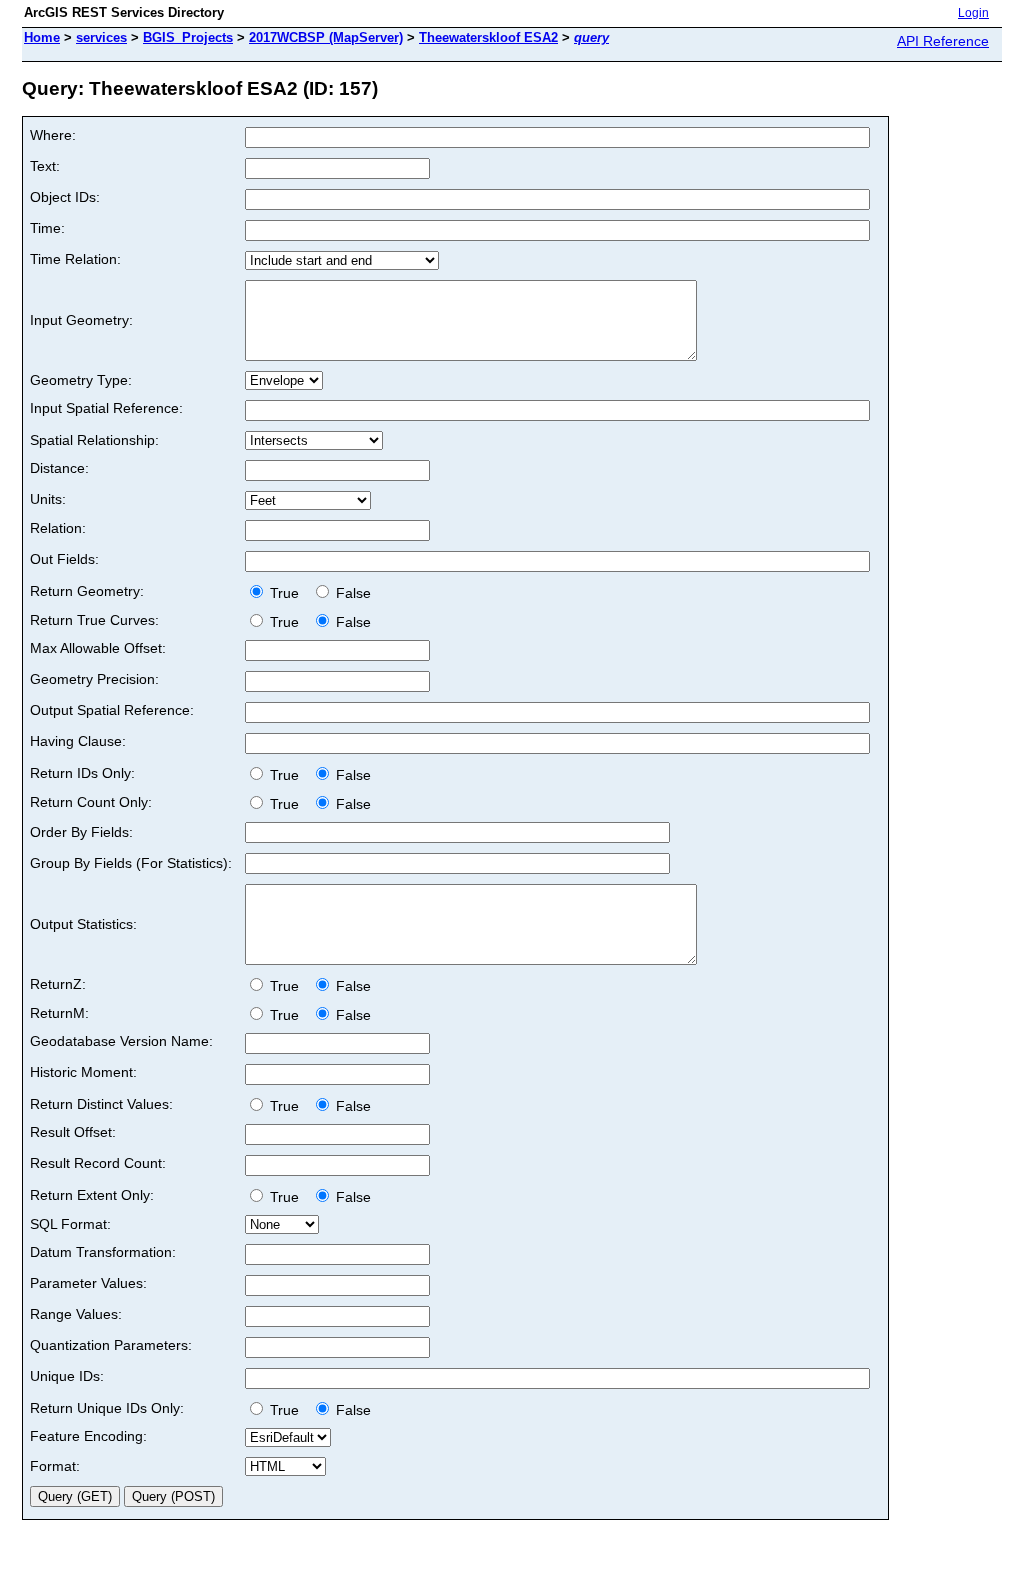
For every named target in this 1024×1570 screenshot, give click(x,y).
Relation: (58, 528)
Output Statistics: (83, 924)
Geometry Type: (81, 380)
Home (42, 37)
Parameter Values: (88, 1283)
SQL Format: (70, 1224)
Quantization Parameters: (111, 1345)
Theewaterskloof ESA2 (488, 37)
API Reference (943, 41)
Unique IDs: (67, 1376)
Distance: (59, 468)
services (101, 37)
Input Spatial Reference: (106, 408)
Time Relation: (75, 259)
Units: (48, 499)
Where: (53, 135)
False (351, 593)
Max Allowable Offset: (98, 648)
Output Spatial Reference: (112, 710)
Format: (55, 1466)
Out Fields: (64, 559)
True (286, 593)
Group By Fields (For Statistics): (131, 863)
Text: (45, 166)
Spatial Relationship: (94, 440)
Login (973, 13)
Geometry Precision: (94, 679)
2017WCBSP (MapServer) (326, 37)
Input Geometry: (81, 320)
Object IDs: (65, 197)
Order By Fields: (81, 832)
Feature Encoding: (88, 1436)
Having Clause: (78, 741)
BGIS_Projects (188, 37)
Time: (47, 228)
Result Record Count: (98, 1163)
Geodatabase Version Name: (121, 1041)
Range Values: (76, 1314)
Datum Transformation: (103, 1252)
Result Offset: (73, 1132)
